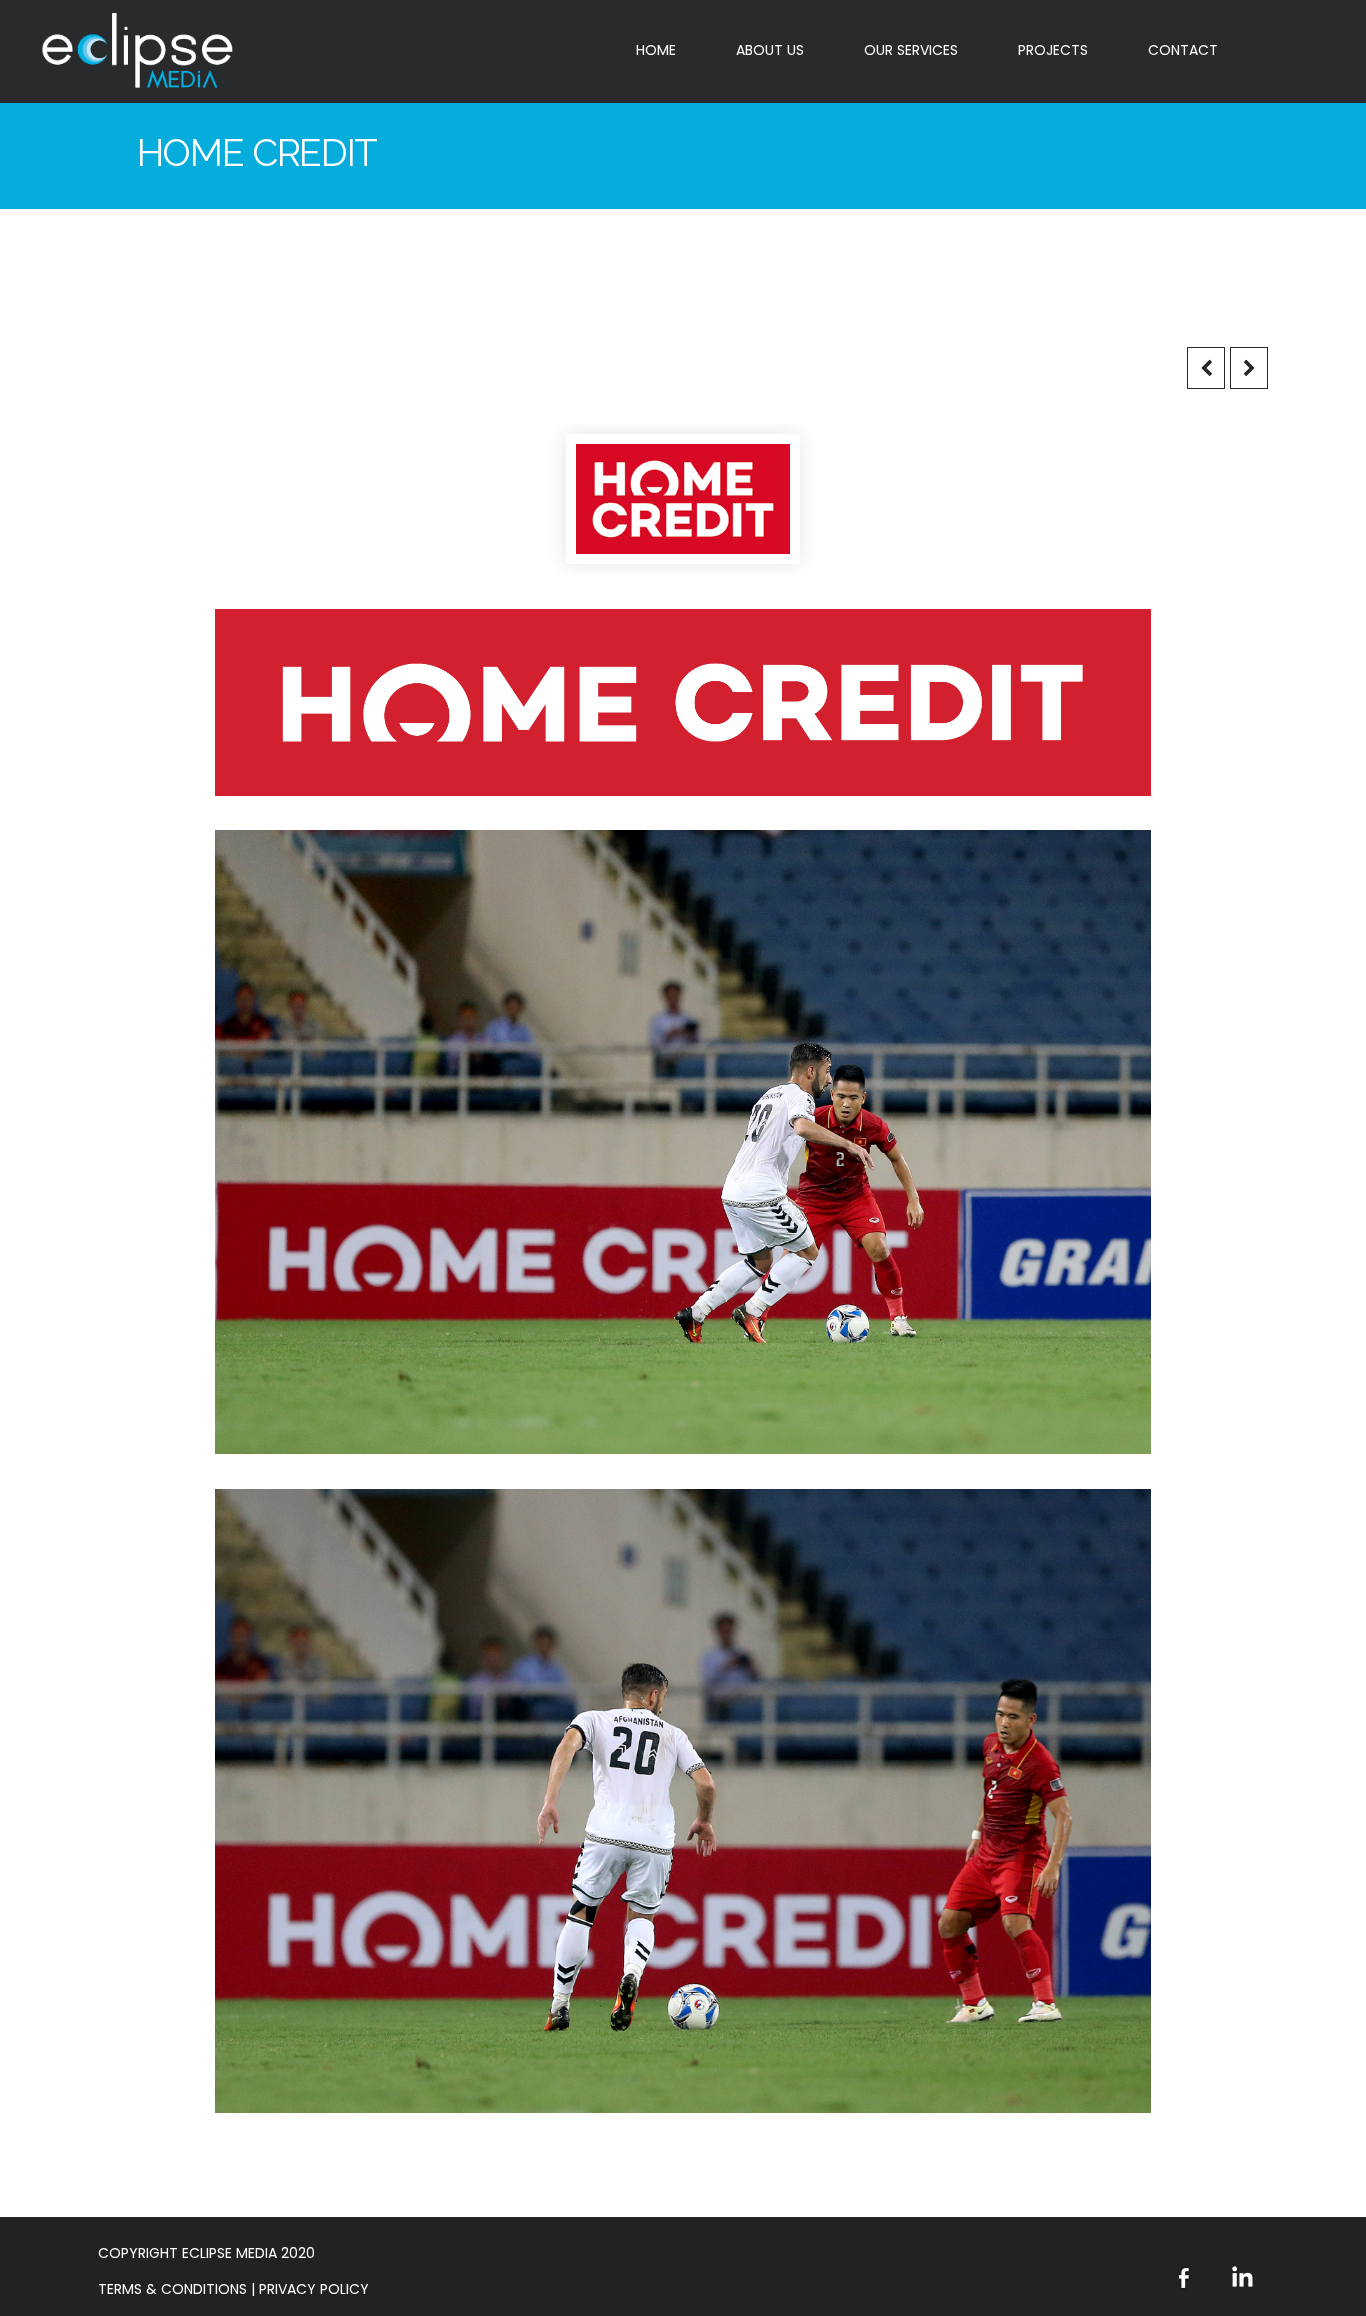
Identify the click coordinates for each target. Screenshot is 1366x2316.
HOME (656, 50)
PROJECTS (1053, 50)
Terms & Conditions (174, 2289)
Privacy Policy (314, 2289)
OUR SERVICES (911, 50)
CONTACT (1183, 50)
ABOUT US (770, 50)
